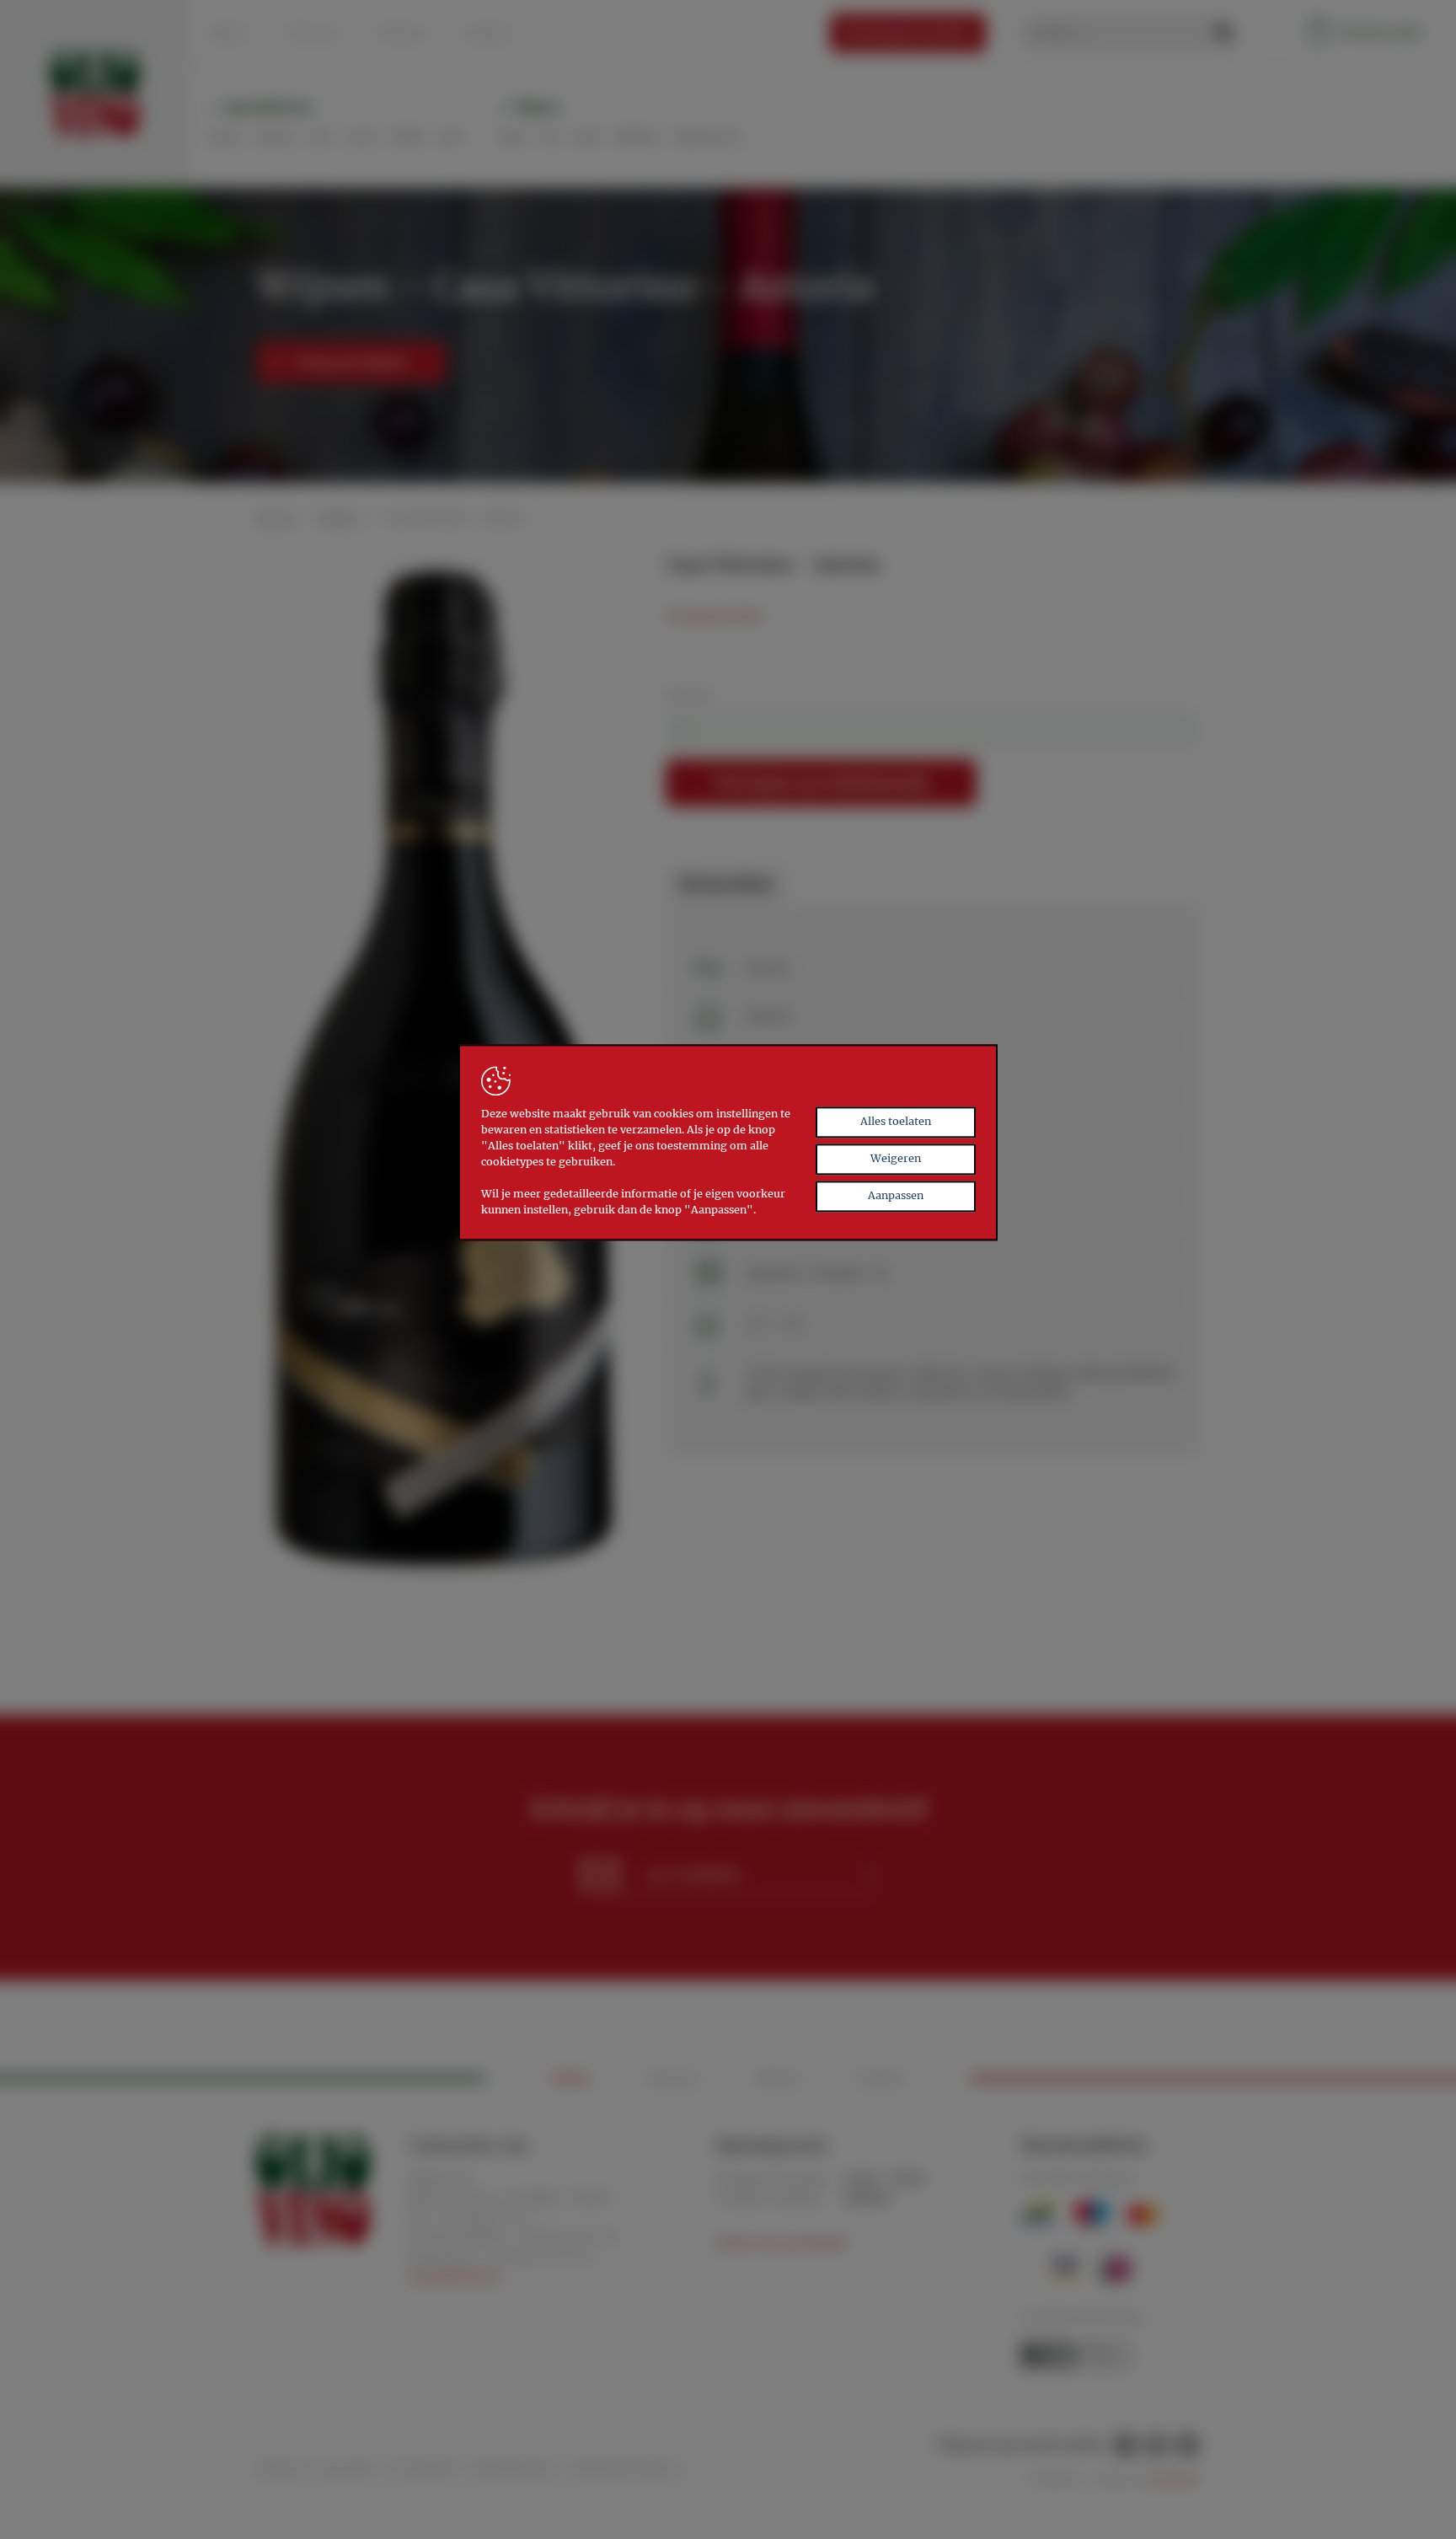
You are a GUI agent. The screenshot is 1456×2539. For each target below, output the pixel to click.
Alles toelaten (896, 1122)
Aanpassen (896, 1195)
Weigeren (896, 1159)
